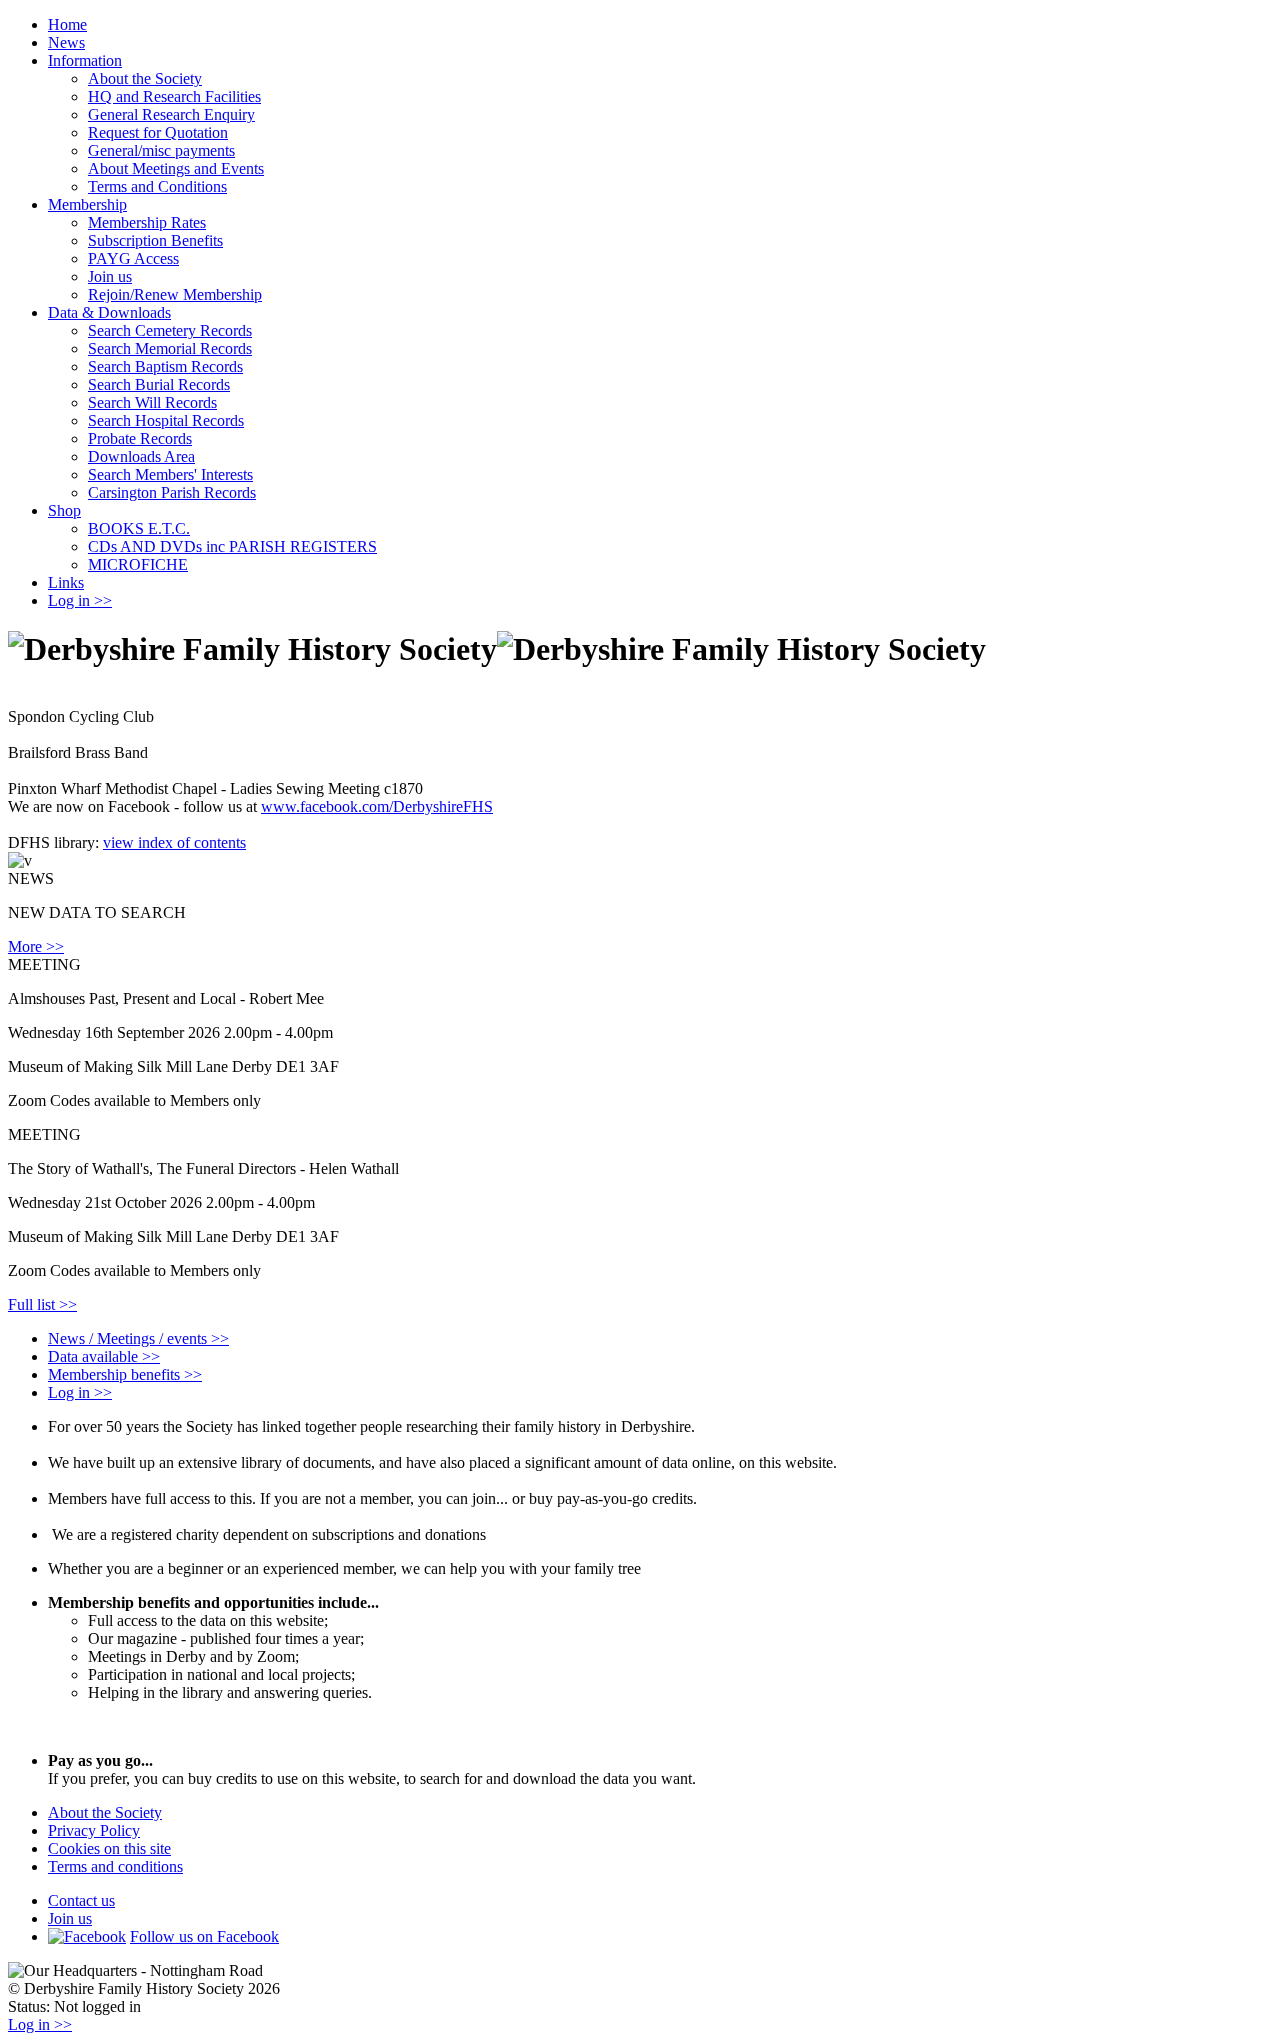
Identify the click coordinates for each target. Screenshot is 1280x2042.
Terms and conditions (115, 1866)
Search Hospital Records (166, 420)
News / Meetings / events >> (138, 1338)
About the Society (145, 78)
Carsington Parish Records (172, 492)
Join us (110, 276)
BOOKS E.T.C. (139, 528)
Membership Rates (147, 222)
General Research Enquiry (171, 114)
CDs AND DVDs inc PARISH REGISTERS (232, 546)
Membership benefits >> (125, 1374)
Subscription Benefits (155, 240)
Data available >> (104, 1356)
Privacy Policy (94, 1830)
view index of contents (174, 842)
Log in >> (80, 600)
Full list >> (42, 1304)
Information (85, 60)
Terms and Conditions (157, 186)
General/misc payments (161, 150)
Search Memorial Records (170, 348)
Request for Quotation (158, 132)
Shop (64, 510)
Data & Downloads (109, 312)
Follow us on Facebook (204, 1936)
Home (67, 24)
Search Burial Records (159, 384)
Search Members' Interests (170, 474)
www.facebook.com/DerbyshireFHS (377, 806)
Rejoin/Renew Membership (175, 294)
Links (66, 582)
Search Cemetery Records (170, 330)
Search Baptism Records (165, 366)
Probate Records (140, 438)
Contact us (81, 1900)
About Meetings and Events (176, 168)
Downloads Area (141, 456)
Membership (87, 204)
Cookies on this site (109, 1848)
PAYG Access (133, 258)
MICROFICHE (138, 564)
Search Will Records (152, 402)
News (66, 42)
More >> (36, 946)
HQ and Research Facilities (174, 96)
